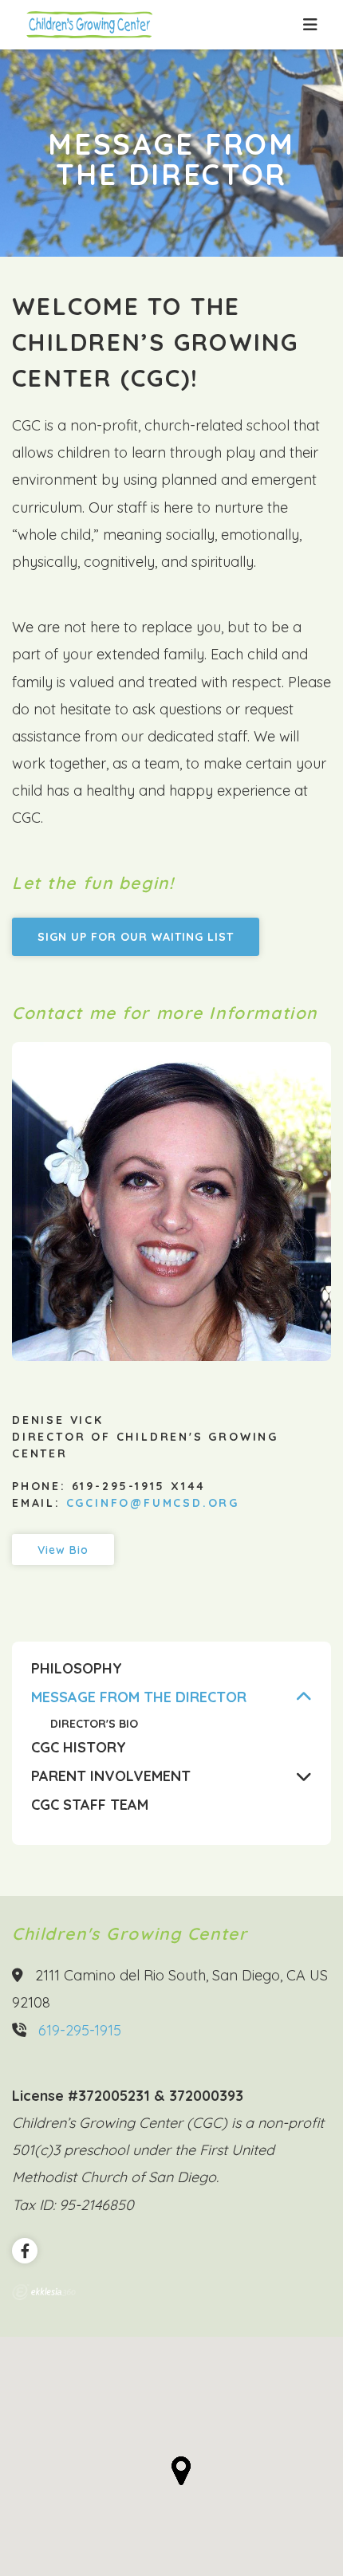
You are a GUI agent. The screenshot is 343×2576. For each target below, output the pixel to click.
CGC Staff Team (90, 1805)
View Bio (63, 1550)
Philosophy (77, 1669)
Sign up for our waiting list (136, 937)
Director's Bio (94, 1724)
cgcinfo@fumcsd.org (153, 1503)
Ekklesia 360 (44, 2292)
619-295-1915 (80, 2030)
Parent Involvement (111, 1776)
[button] (181, 2471)
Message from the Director (139, 1697)
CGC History (79, 1748)
